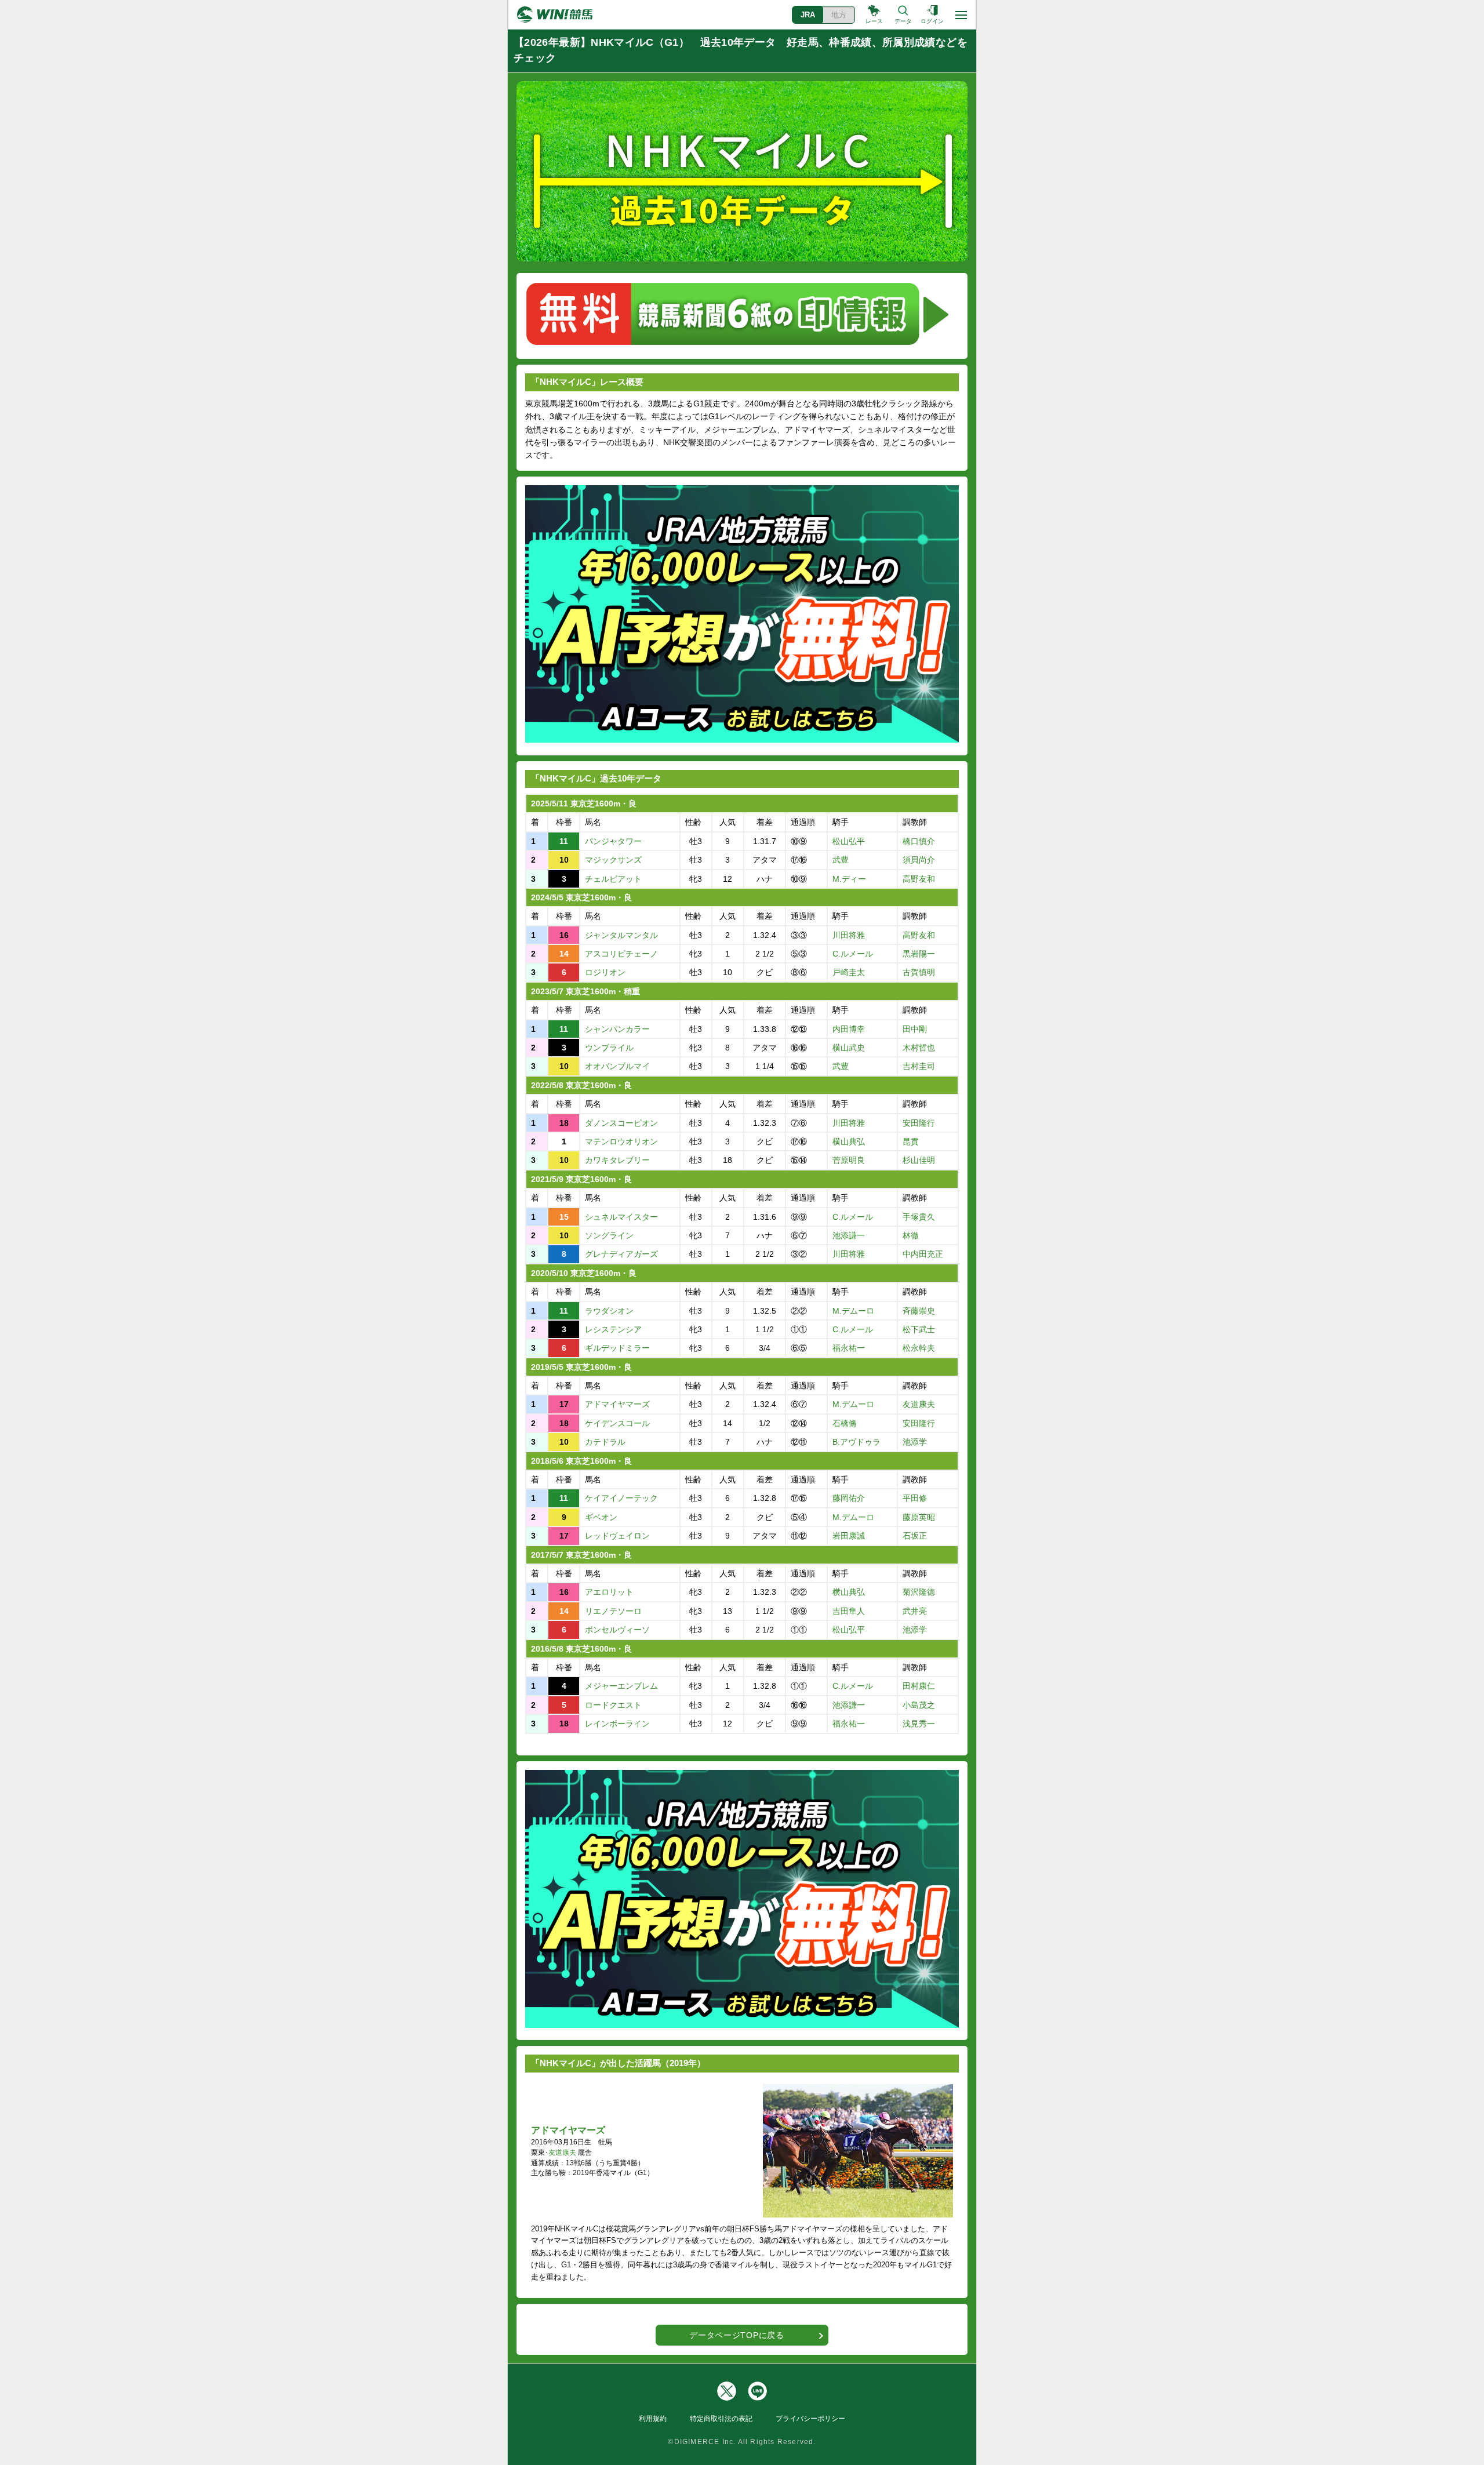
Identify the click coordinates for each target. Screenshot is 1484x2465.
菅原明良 (849, 1160)
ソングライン (609, 1235)
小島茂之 (919, 1705)
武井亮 (915, 1611)
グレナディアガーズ (621, 1254)
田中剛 (915, 1029)
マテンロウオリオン (621, 1141)
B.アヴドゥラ (856, 1442)
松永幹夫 (919, 1348)
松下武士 (919, 1329)
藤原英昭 (919, 1517)
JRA (808, 15)
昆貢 (911, 1141)
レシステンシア (613, 1329)
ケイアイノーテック (621, 1498)
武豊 (841, 860)
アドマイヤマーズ (617, 1404)
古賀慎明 (919, 972)
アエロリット (609, 1592)
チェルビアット (613, 879)
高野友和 (919, 879)
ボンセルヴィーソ (617, 1630)
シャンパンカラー (617, 1029)
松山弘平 (849, 841)
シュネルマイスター (621, 1217)
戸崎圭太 (849, 972)
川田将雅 (849, 935)
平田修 (915, 1498)
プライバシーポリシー (810, 2419)
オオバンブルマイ (617, 1066)
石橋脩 (845, 1423)
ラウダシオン (609, 1311)
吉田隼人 (849, 1611)
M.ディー (849, 879)
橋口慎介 (919, 841)
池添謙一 (849, 1235)
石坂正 (915, 1536)
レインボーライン (617, 1724)
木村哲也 (919, 1048)
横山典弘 (849, 1141)
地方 (839, 15)
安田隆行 (919, 1123)
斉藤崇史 (919, 1311)
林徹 (911, 1235)
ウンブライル (609, 1048)
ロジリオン (605, 972)
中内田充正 (923, 1254)
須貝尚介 (919, 860)
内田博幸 (849, 1029)
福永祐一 (849, 1348)
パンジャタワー (613, 841)
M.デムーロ (853, 1311)
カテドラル (605, 1442)
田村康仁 (919, 1686)
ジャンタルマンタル (621, 935)
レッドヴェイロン (617, 1536)
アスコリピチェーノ (621, 954)
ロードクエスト (613, 1705)
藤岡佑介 (849, 1498)
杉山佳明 (919, 1160)
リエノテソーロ (613, 1611)
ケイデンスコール (617, 1423)
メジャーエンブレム (621, 1686)
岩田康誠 (849, 1536)
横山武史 (849, 1048)
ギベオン (601, 1517)
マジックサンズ (613, 860)
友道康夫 (919, 1404)
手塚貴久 (919, 1217)
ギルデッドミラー (617, 1348)
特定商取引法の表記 (721, 2419)
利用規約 (653, 2419)
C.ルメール (853, 954)
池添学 (915, 1442)
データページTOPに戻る (736, 2335)
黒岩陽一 (919, 954)
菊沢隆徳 (919, 1592)
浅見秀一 (919, 1724)
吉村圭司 (919, 1066)
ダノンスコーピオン (621, 1123)
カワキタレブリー (617, 1160)
